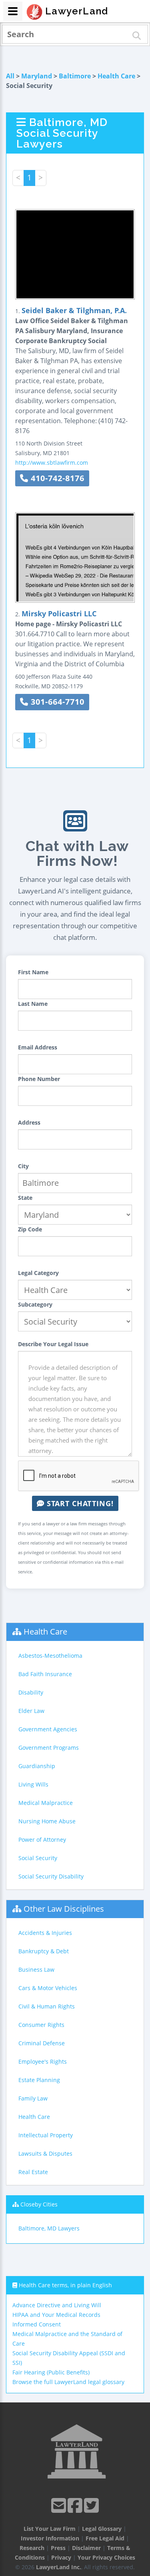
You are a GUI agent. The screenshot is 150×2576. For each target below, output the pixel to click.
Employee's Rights (43, 2061)
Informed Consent (37, 2324)
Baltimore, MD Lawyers (49, 2228)
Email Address (38, 1047)
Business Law (36, 1969)
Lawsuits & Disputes (45, 2153)
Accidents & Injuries (45, 1933)
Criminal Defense (42, 2043)
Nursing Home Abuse (47, 1821)
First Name (33, 972)
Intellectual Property (46, 2135)
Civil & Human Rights (47, 2006)
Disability (31, 1692)
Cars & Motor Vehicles (48, 1988)
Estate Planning (39, 2080)
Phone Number (39, 1079)
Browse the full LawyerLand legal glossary (68, 2382)
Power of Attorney (42, 1840)
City (23, 1166)
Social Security (38, 1858)
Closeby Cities (39, 2204)
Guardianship (37, 1766)
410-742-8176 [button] (56, 478)
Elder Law (31, 1711)
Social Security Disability (51, 1876)
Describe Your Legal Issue (53, 1344)
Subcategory (35, 1304)
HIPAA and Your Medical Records (56, 2315)
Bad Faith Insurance (45, 1674)
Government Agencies (48, 1729)
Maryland (37, 76)
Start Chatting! (79, 1503)
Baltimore (75, 76)
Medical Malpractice (46, 1803)
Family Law (33, 2098)
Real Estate (33, 2172)
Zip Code (30, 1229)
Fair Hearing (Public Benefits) (51, 2372)
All (10, 76)
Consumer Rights (41, 2025)
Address (29, 1122)
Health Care (116, 76)
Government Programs (49, 1748)
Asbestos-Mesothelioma (50, 1656)
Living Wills (33, 1784)
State (25, 1198)
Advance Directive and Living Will (57, 2305)
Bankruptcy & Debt (44, 1951)
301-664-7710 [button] (56, 702)
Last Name (33, 1004)
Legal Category (38, 1273)
